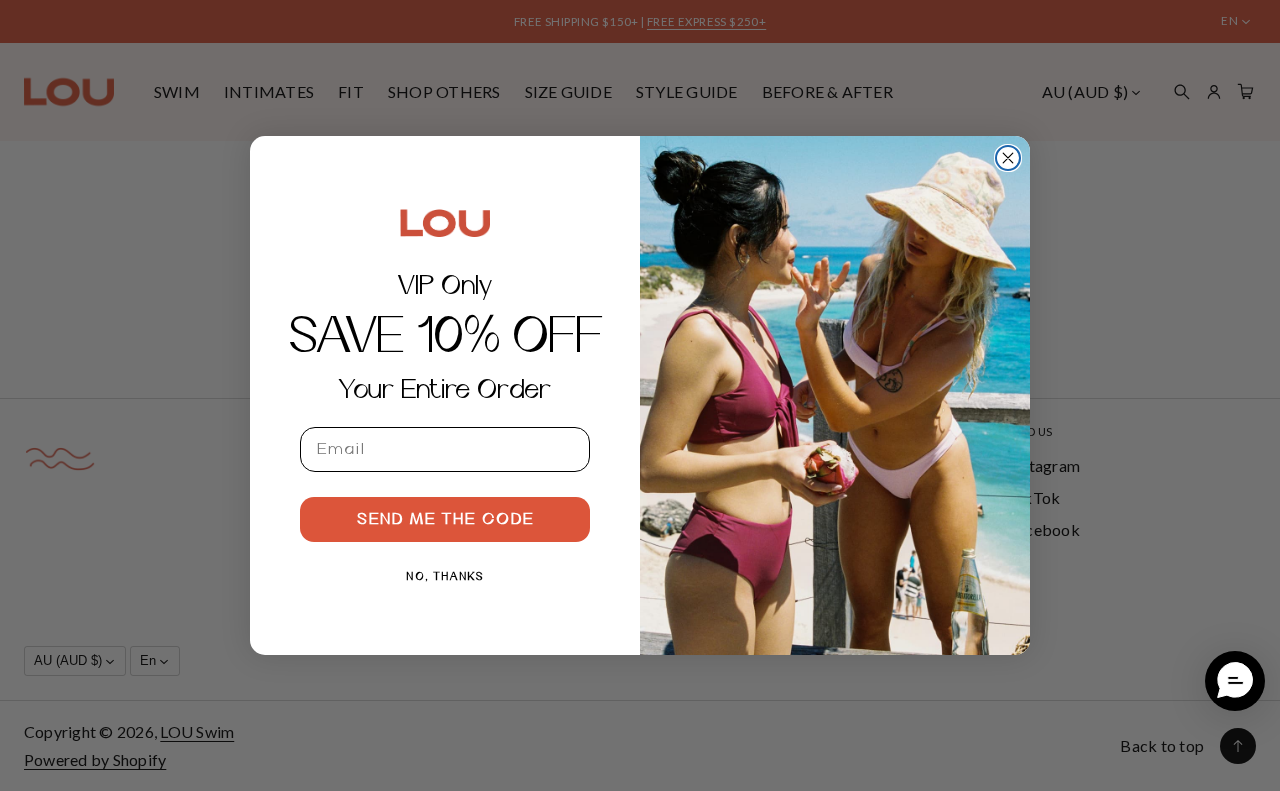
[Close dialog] (1008, 158)
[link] (445, 223)
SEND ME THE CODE (445, 520)
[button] (1235, 681)
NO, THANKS (445, 577)
